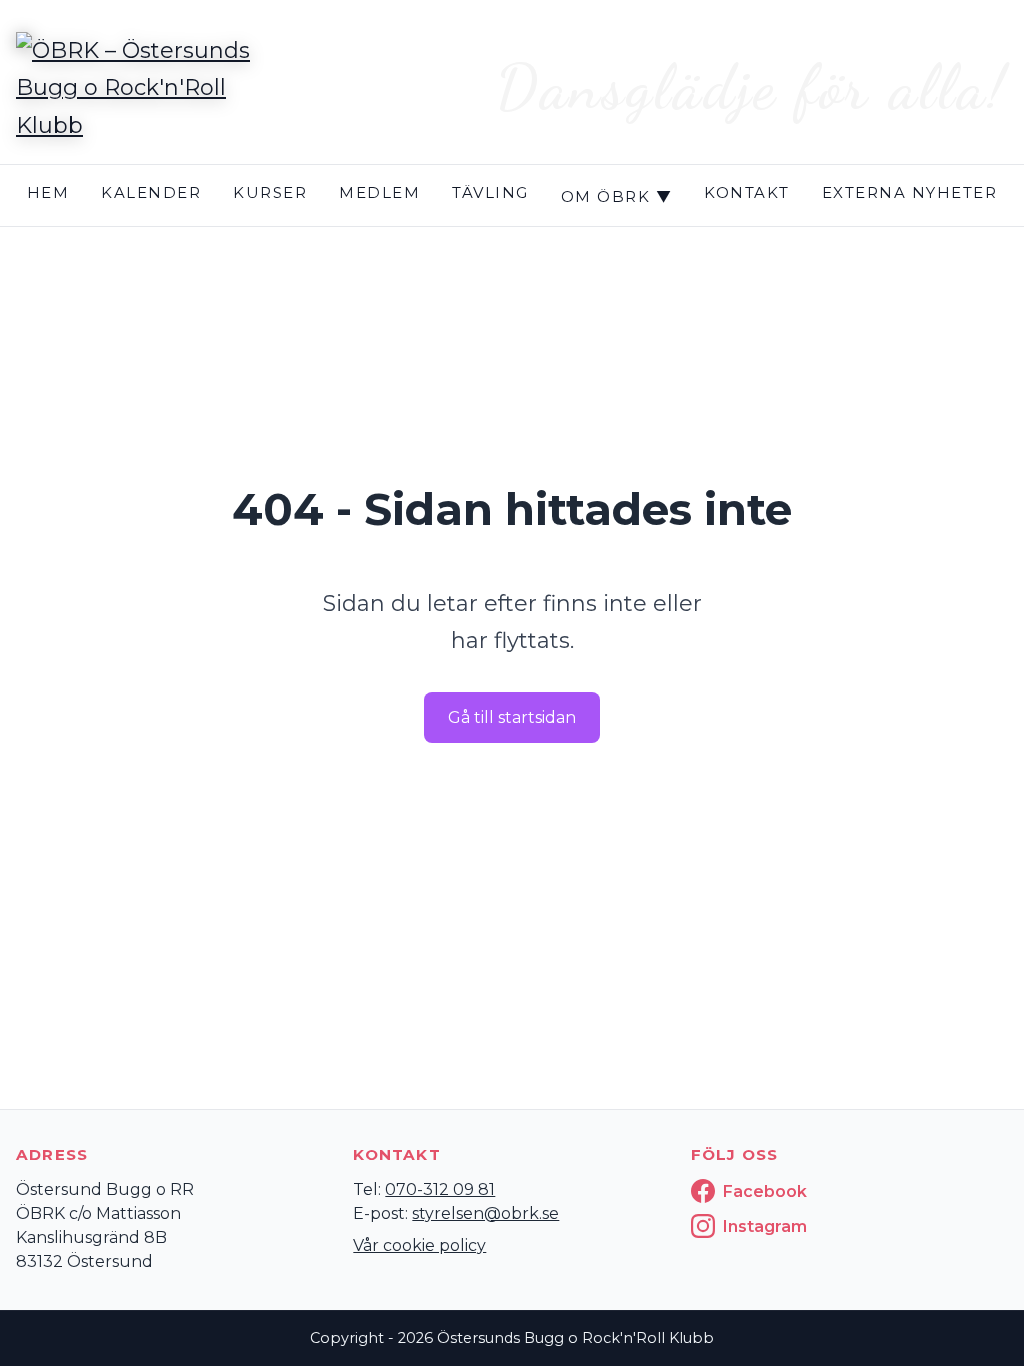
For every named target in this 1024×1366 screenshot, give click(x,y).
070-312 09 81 (440, 1189)
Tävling (490, 192)
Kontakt (747, 192)
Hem (48, 192)
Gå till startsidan (512, 717)
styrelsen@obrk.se (485, 1213)
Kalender (151, 192)
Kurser (270, 192)
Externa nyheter (910, 192)
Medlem (379, 192)
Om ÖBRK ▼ (617, 197)
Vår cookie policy (419, 1245)
